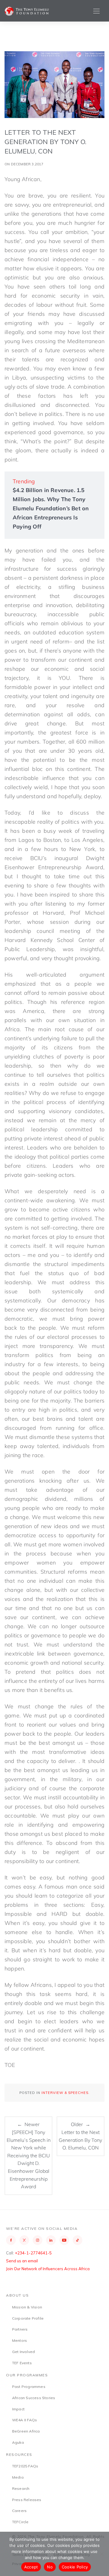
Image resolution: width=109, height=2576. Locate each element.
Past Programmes (29, 2387)
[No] (101, 2554)
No (50, 2567)
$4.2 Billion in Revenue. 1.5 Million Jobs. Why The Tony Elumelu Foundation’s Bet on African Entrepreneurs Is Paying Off (51, 508)
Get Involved (23, 2352)
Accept (31, 2567)
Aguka (18, 2442)
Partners (20, 2329)
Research (21, 2488)
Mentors (20, 2340)
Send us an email (22, 2261)
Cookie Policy (75, 2567)
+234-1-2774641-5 (33, 2253)
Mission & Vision (27, 2307)
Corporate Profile (28, 2318)
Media (18, 2477)
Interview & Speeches (65, 2093)
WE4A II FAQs (25, 2420)
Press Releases (27, 2500)
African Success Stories (34, 2398)
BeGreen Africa (26, 2431)
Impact (18, 2409)
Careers (19, 2511)
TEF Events (22, 2363)
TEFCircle (20, 2522)
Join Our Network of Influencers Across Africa (48, 2269)
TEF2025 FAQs (25, 2466)
